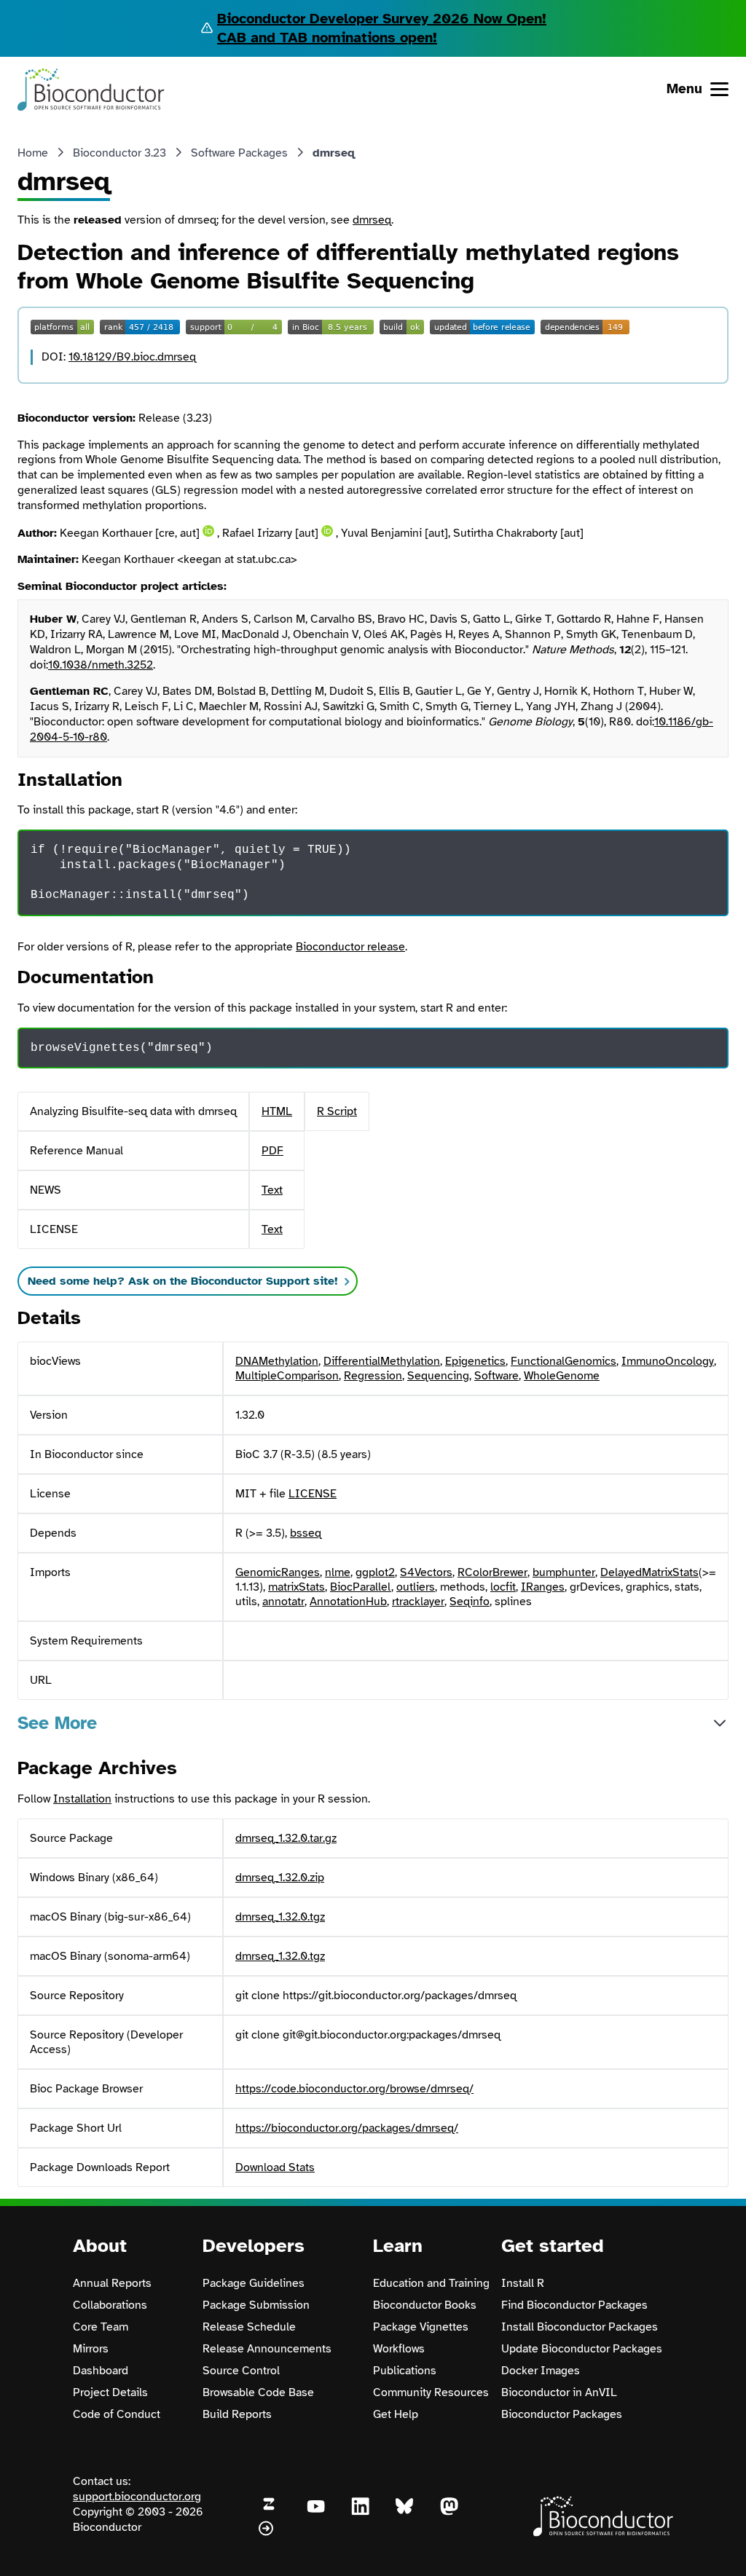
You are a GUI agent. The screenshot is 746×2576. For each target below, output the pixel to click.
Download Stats (275, 2167)
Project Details (110, 2392)
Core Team (101, 2327)
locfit (503, 1587)
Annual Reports (112, 2283)
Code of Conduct (117, 2414)
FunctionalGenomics (564, 1361)
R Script (337, 1111)
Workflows (399, 2349)
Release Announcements (267, 2349)
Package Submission (256, 2305)
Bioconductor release (350, 947)
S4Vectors (426, 1572)
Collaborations (110, 2305)
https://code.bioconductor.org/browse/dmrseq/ (354, 2089)
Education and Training (431, 2283)
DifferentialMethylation (382, 1361)
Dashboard (101, 2371)
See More (57, 1723)
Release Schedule (249, 2327)
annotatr (283, 1602)
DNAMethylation (277, 1361)
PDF (272, 1151)
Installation (82, 1799)
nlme (338, 1572)
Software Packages (239, 153)
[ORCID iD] (208, 531)
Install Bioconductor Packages (580, 2327)
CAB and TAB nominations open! (327, 38)
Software (496, 1376)
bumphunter (564, 1572)
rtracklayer (418, 1602)
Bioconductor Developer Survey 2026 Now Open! (382, 19)
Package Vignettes (421, 2327)
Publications (405, 2371)
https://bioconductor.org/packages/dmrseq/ (347, 2128)
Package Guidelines (254, 2283)
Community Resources (431, 2392)
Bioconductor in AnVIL (559, 2392)
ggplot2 (375, 1572)
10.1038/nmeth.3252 (101, 665)
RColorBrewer (492, 1572)
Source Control (241, 2371)
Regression (373, 1376)
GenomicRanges (278, 1572)
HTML (277, 1111)
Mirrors (91, 2349)
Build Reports (237, 2414)
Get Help (396, 2414)
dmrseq (372, 220)
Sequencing (438, 1376)
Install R (523, 2283)
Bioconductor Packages (562, 2414)
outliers (416, 1587)
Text (272, 1190)
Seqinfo (470, 1602)
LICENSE (313, 1494)
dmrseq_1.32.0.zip (280, 1878)
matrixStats (297, 1587)
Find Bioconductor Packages (574, 2305)
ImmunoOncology (668, 1361)
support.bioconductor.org (137, 2497)
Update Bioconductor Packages (582, 2349)
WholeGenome (562, 1376)
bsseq (306, 1533)
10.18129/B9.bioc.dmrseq (132, 357)
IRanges (543, 1587)
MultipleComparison (287, 1376)
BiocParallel (361, 1587)
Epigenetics (475, 1361)
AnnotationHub (348, 1602)
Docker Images (541, 2371)
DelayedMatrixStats (649, 1572)
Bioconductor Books (425, 2305)
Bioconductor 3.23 (119, 153)
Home (33, 153)
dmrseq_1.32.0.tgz (280, 1917)
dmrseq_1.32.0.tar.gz (286, 1838)
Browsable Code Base (258, 2392)
